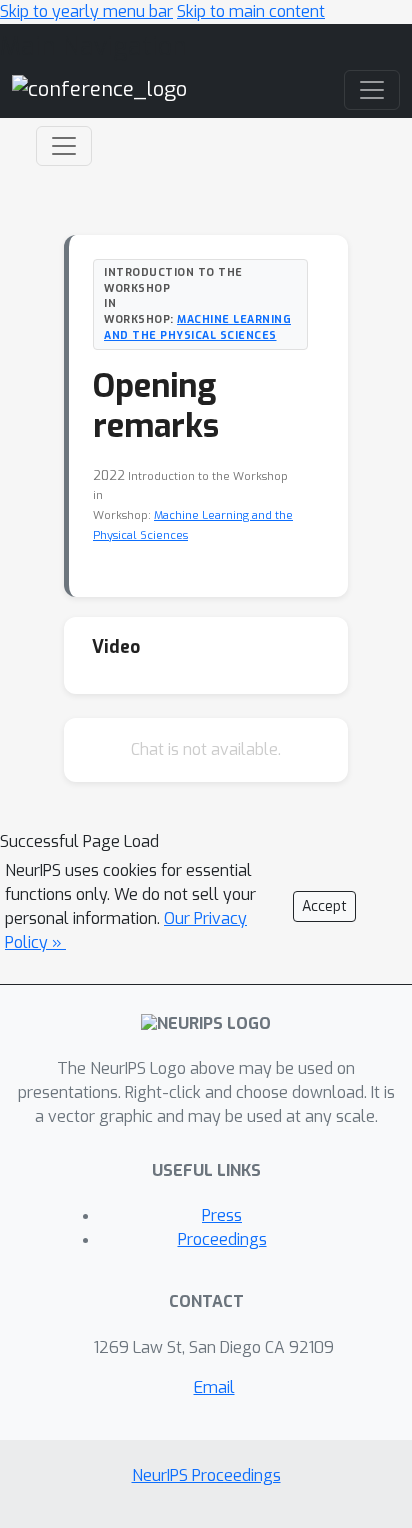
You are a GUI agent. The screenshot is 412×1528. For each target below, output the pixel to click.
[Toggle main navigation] (372, 90)
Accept (324, 906)
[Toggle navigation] (64, 146)
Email (214, 1387)
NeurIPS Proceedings (206, 1475)
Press (222, 1215)
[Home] (99, 89)
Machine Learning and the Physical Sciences (197, 327)
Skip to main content (251, 11)
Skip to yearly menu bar (86, 11)
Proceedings (222, 1239)
